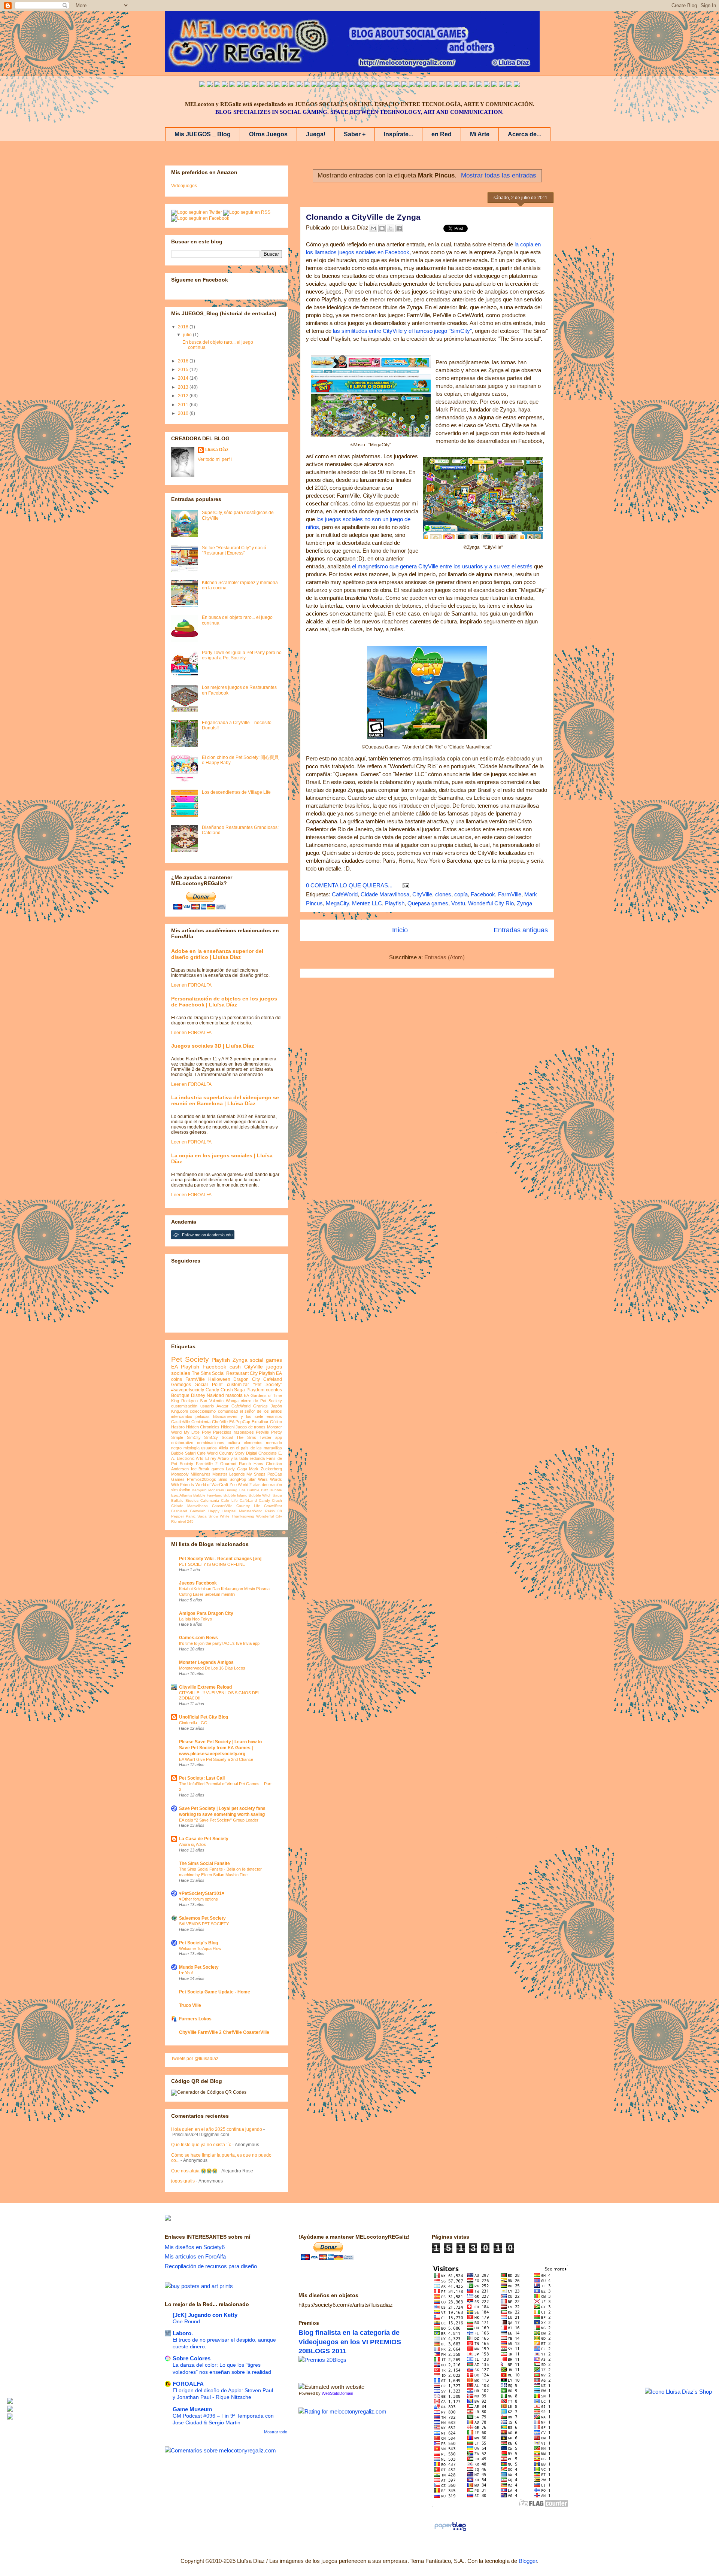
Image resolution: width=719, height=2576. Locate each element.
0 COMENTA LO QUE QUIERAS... (349, 885)
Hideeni (228, 1427)
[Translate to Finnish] (449, 85)
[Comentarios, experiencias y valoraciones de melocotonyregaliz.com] (220, 2450)
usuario (207, 1406)
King (175, 1401)
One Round (186, 2321)
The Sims (246, 1437)
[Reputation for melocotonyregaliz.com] (342, 2411)
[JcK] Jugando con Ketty (205, 2315)
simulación (181, 1490)
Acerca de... (524, 134)
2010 (184, 413)
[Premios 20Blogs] (322, 2360)
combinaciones (211, 1443)
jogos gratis (183, 2181)
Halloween (219, 1379)
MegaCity (337, 903)
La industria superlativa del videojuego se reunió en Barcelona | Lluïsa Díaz (225, 1100)
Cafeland (273, 1379)
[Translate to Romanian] (434, 85)
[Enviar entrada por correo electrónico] (404, 885)
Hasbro (178, 1427)
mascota (234, 1395)
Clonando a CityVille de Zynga (363, 217)
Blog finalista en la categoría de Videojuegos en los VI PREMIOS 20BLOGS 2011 (350, 2342)
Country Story (232, 1453)
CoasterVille (222, 1506)
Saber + (355, 134)
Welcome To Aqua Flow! (201, 1948)
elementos (253, 1443)
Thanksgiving (243, 1516)
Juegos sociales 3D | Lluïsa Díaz (213, 1046)
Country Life (248, 1506)
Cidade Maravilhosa (385, 894)
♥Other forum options (198, 1899)
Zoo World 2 (241, 1485)
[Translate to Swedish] (442, 85)
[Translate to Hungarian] (397, 85)
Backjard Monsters (208, 1490)
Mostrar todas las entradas (499, 175)
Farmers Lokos (195, 2019)
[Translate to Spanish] (210, 85)
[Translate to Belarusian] (487, 85)
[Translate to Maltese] (479, 85)
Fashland (179, 1511)
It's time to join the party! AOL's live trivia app (219, 1643)
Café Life (229, 1500)
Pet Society (190, 1359)
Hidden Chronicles (203, 1427)
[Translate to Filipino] (225, 85)
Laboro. (183, 2333)
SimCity (194, 1437)
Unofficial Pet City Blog (204, 1717)
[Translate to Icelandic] (389, 85)
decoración (272, 1485)
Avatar (222, 1406)
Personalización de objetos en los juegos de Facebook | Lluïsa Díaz (224, 1002)
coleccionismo (203, 1411)
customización (184, 1406)
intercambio (182, 1416)
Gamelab (198, 1511)
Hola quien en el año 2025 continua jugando (217, 2129)
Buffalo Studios (185, 1500)
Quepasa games (428, 903)
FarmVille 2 (207, 1464)
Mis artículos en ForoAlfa (195, 2256)
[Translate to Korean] (285, 85)
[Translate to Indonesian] (217, 85)
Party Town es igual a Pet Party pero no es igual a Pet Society (242, 655)
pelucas (203, 1416)
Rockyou (189, 1401)
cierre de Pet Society (261, 1401)
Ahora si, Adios (192, 1844)
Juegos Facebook (198, 1583)
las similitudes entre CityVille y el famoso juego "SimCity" (402, 331)
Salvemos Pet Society (202, 1918)
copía (461, 894)
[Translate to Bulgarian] (472, 85)
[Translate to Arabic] (255, 85)
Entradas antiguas (521, 930)
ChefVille (220, 1422)
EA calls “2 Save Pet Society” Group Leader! (219, 1820)
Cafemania (210, 1500)
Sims (223, 1479)
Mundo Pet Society (199, 1967)
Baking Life (235, 1490)
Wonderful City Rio (491, 903)
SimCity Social (218, 1437)
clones (443, 894)
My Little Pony (198, 1432)
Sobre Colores (192, 2358)
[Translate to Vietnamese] (292, 85)
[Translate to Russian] (330, 85)
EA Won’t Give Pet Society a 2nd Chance (216, 1759)
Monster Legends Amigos (206, 1662)
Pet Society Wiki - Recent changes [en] (220, 1559)
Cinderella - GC (193, 1723)
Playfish (395, 903)
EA (246, 1395)
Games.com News (198, 1638)
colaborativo (182, 1443)
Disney (198, 1395)
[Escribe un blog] (382, 228)
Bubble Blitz (258, 1490)
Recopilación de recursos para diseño (211, 2266)
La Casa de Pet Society (204, 1839)
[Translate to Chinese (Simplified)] (277, 85)
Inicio (400, 930)
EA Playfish (185, 1367)
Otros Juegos (268, 134)
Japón (276, 1406)
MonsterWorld (251, 1511)
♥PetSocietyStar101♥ (202, 1893)
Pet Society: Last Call (202, 1778)
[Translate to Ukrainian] (404, 85)
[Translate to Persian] (502, 85)
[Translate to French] (307, 85)
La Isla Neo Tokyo (195, 1619)
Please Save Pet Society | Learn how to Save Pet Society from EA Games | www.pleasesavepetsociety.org (220, 1748)
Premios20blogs (201, 1479)
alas (257, 1485)
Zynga (524, 903)
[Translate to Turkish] (322, 85)
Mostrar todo (276, 2432)
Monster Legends (229, 1474)
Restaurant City (242, 1373)
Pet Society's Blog (198, 1943)
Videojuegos (184, 186)
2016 (184, 361)
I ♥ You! (186, 1973)
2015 (184, 370)
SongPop (238, 1479)
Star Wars (258, 1479)
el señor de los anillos (261, 1411)
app (279, 1437)
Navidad (215, 1395)
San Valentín (212, 1401)
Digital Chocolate (261, 1453)
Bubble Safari (183, 1453)
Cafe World (207, 1453)
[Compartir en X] (391, 228)
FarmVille (510, 894)
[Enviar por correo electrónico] (373, 228)
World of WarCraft (212, 1485)
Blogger (528, 2561)
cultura (234, 1443)
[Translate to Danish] (419, 85)
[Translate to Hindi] (345, 85)
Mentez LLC (367, 903)
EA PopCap (240, 1422)
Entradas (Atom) (445, 957)
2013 (184, 387)
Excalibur (260, 1422)
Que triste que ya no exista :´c (201, 2145)
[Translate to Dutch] (427, 85)
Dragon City (247, 1379)
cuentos (274, 1390)
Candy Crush (270, 1500)
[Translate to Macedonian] (494, 85)
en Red (442, 134)
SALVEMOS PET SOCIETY (204, 1924)
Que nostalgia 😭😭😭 (194, 2171)
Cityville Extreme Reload (205, 1687)
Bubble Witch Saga (265, 1495)
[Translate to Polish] (382, 85)
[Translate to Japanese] (270, 85)
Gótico (276, 1422)
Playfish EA (270, 1373)
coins (177, 1379)
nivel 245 (186, 1521)
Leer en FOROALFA (191, 985)
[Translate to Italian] (232, 85)
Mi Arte (480, 134)
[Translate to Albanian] (374, 85)
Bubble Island (236, 1495)
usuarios (209, 1448)
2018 (184, 327)
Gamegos (181, 1385)
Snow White (219, 1516)
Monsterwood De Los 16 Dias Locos (212, 1668)
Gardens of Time (266, 1395)
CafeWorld (345, 894)
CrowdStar (273, 1506)
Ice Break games (207, 1469)
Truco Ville (190, 2005)
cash (235, 1367)
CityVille (422, 894)
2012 (184, 396)
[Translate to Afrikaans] (352, 85)
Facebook (483, 894)
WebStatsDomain (337, 2393)
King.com (180, 1411)
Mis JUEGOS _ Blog (203, 134)
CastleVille (180, 1422)
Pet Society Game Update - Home (215, 1992)
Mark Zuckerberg (266, 1469)
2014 (184, 378)
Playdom (255, 1390)
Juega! (316, 134)
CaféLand (248, 1500)
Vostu (458, 903)
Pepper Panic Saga (189, 1516)
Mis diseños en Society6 (195, 2247)
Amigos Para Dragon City (206, 1613)
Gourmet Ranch (236, 1464)
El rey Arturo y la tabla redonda (235, 1458)
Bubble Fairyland (208, 1495)
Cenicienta (201, 1422)
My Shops (256, 1474)
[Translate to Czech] (412, 85)
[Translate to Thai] (247, 85)
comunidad (228, 1411)
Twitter (266, 1437)
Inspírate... (398, 134)
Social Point (209, 1385)
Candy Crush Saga (225, 1390)
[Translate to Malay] (262, 85)
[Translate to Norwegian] (457, 85)
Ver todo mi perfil (215, 459)
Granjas (260, 1406)
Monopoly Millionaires (191, 1474)
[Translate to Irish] (464, 85)
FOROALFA (188, 2384)
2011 (184, 405)
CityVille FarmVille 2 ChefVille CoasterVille (224, 2032)
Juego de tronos (251, 1427)
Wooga (232, 1401)
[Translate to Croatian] (367, 85)
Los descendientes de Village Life (236, 792)
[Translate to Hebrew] (337, 85)
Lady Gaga (236, 1469)
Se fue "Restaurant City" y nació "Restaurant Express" (234, 550)
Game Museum (192, 2409)
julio (188, 335)
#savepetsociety (188, 1390)
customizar (238, 1385)
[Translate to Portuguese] (240, 85)
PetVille (262, 1432)
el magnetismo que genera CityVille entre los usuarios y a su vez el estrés (442, 566)
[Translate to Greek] (315, 85)
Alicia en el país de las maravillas (250, 1448)
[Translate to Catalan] (509, 85)
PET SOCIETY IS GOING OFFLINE (212, 1564)
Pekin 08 (274, 1511)
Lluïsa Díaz (217, 450)
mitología (192, 1448)
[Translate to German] (300, 85)
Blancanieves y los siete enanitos (248, 1416)
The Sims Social (208, 1373)
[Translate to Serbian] (359, 85)
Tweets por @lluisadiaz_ (196, 2059)
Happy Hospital (222, 1511)
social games (266, 1360)
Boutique (180, 1395)
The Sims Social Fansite (204, 1863)
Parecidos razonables (233, 1432)
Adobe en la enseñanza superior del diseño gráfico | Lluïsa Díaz (217, 954)
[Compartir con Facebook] (399, 228)
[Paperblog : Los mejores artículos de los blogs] (450, 2531)
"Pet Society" (268, 1385)
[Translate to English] (202, 85)
